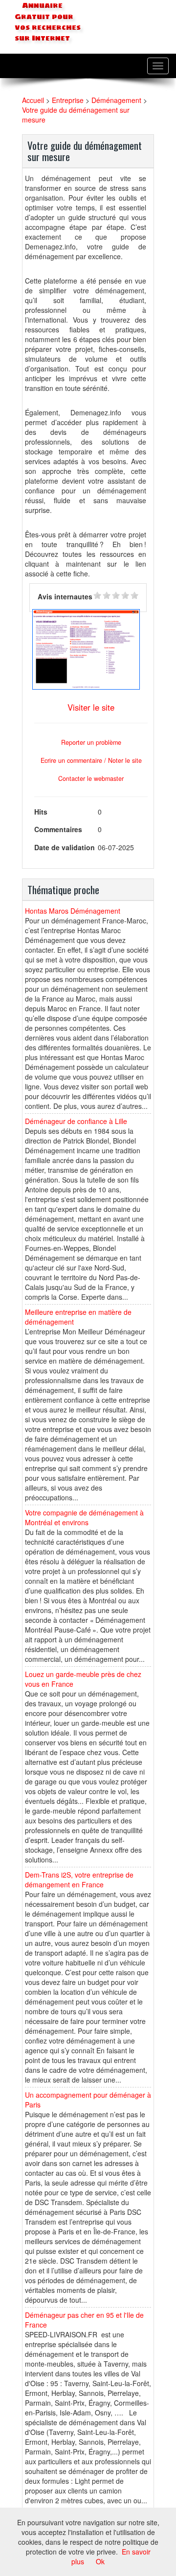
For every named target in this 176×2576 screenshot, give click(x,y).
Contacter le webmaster (91, 778)
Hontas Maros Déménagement (73, 911)
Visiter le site (91, 707)
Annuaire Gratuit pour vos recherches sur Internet (48, 22)
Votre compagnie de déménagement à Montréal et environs (84, 1517)
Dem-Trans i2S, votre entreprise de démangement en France (79, 1880)
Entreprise (68, 100)
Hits (41, 812)
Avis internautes (65, 596)
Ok (100, 2561)
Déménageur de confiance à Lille (76, 1121)
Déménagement (116, 100)
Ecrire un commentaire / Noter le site (91, 760)
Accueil (33, 100)
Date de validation (65, 847)
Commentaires (58, 829)
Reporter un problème (91, 742)
